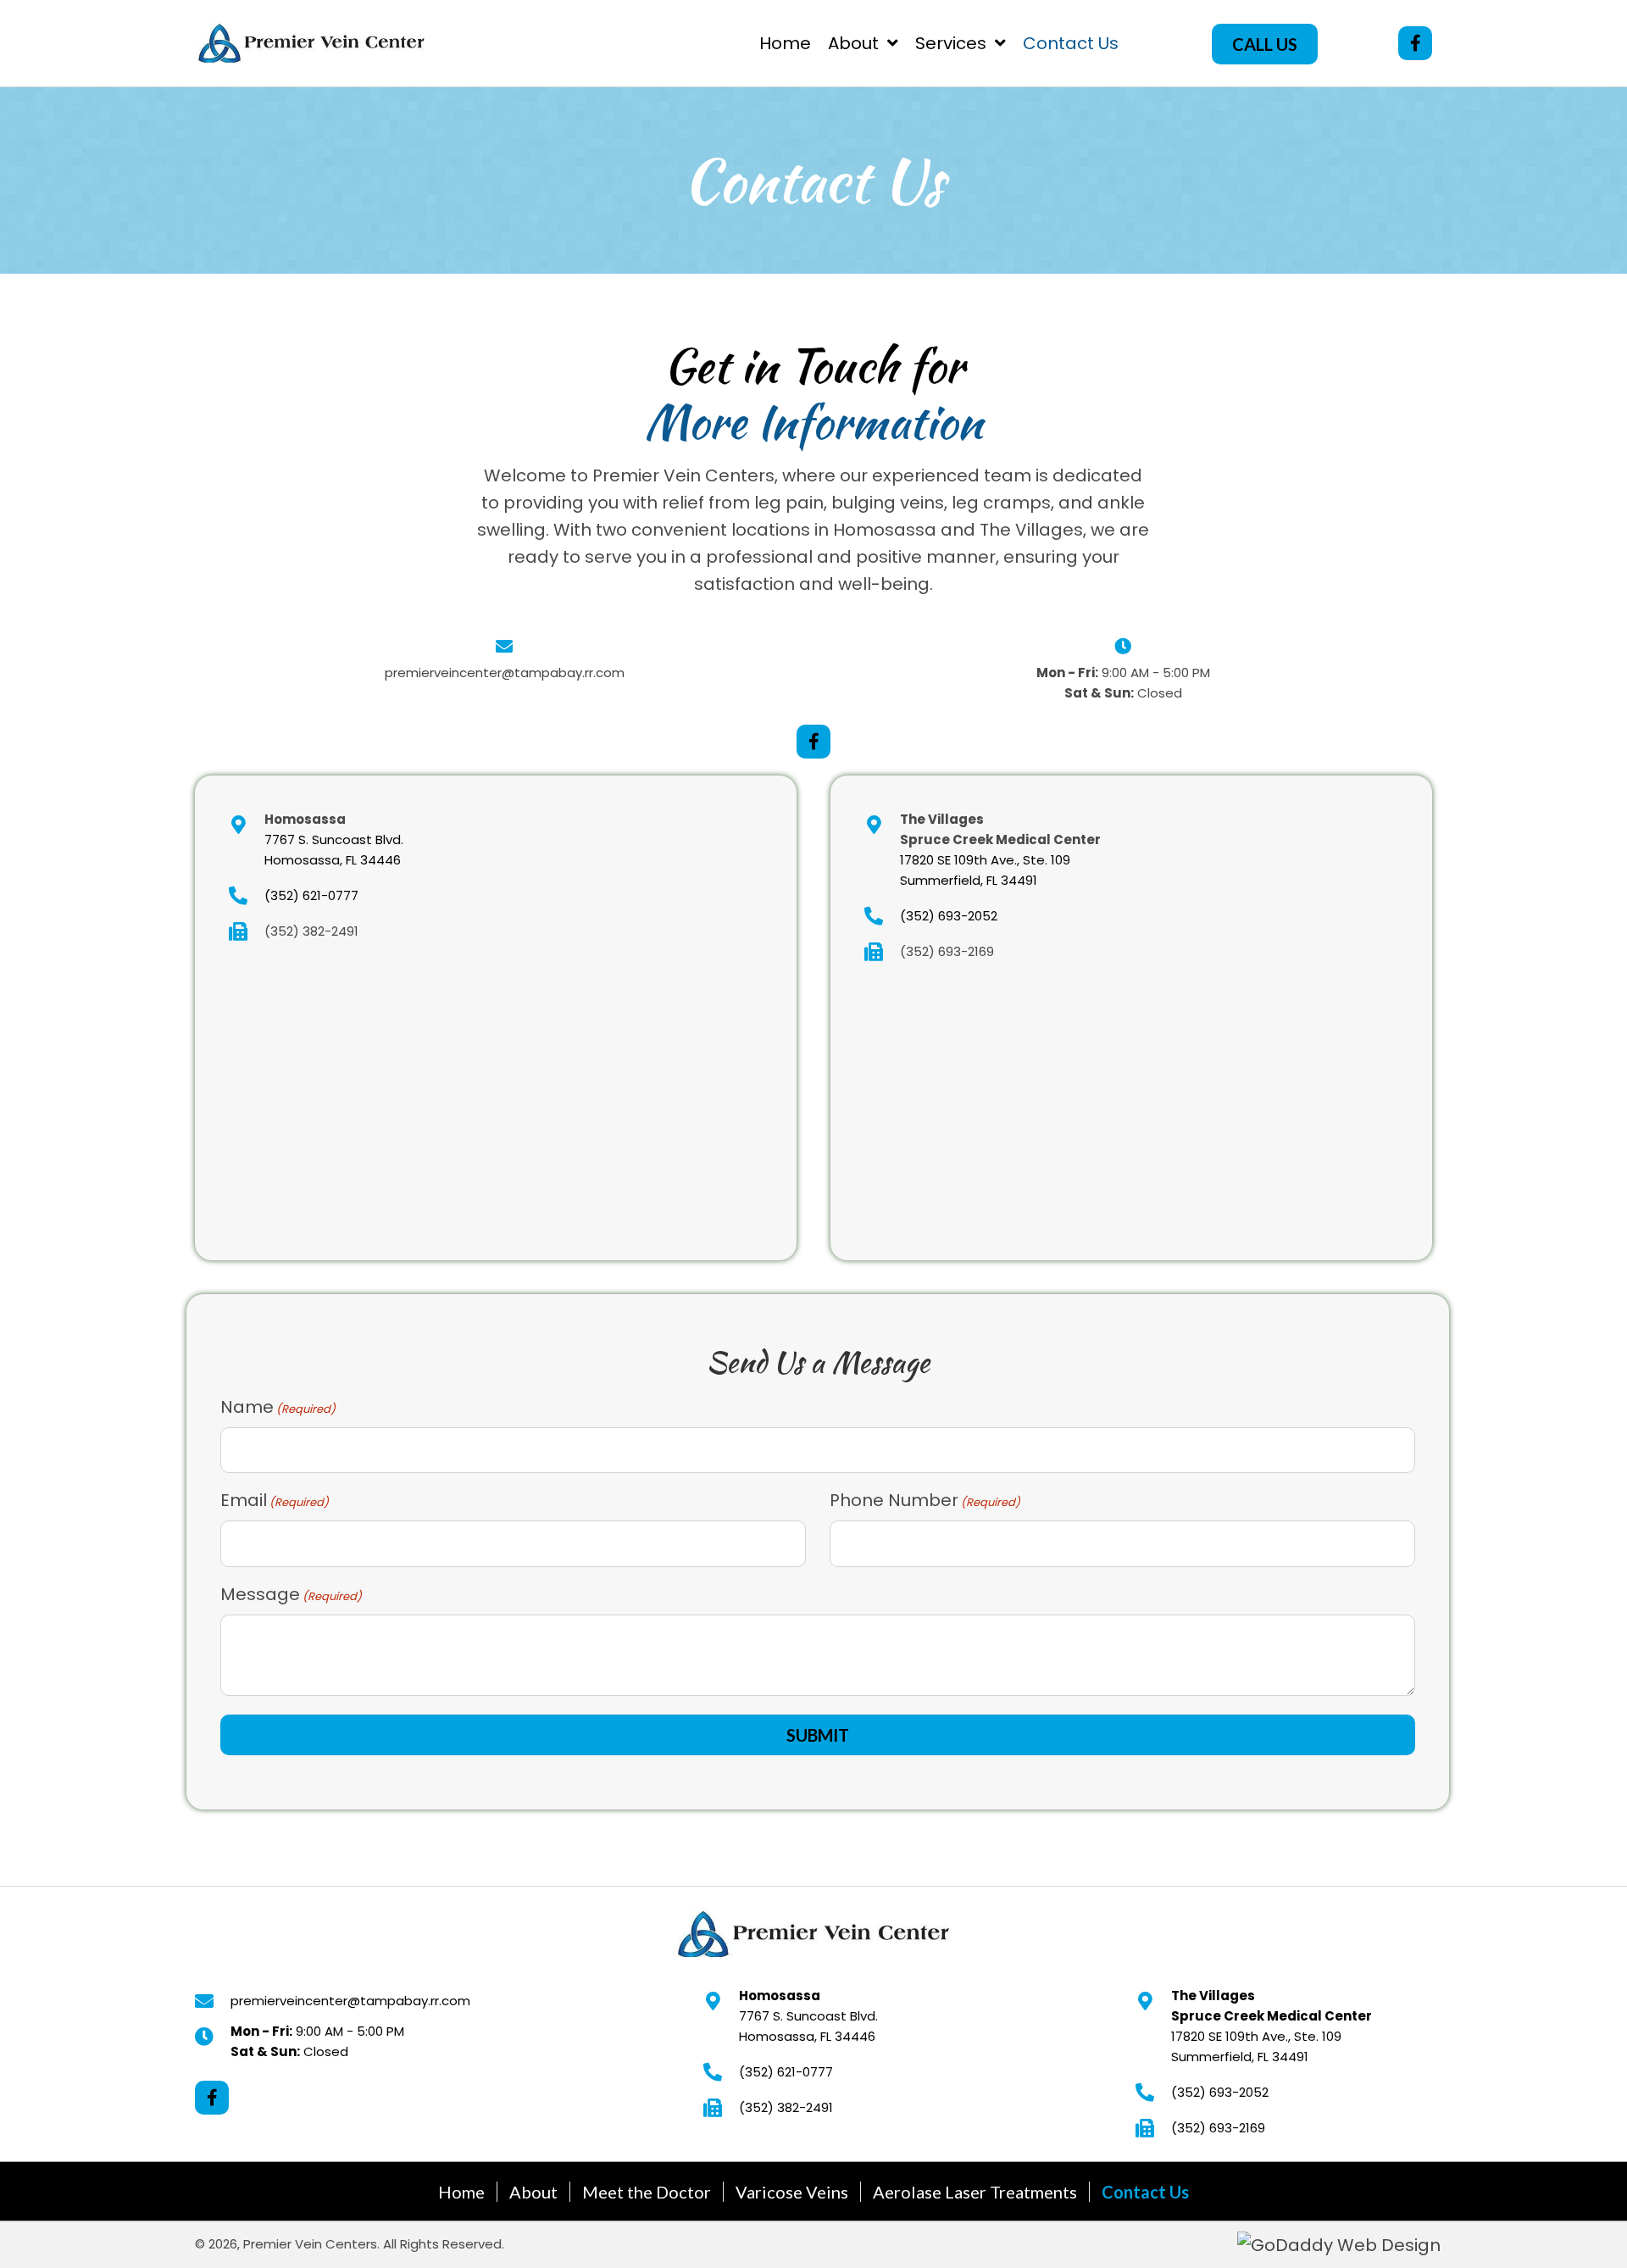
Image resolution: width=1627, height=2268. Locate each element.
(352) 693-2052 (949, 916)
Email (275, 1500)
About (533, 2192)
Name (278, 1407)
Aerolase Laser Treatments (975, 2192)
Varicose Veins (792, 2192)
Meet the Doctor (647, 2192)
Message (291, 1594)
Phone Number (925, 1500)
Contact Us (1145, 2192)
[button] (1265, 44)
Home (461, 2192)
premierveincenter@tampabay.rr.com (505, 673)
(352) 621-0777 (311, 895)
